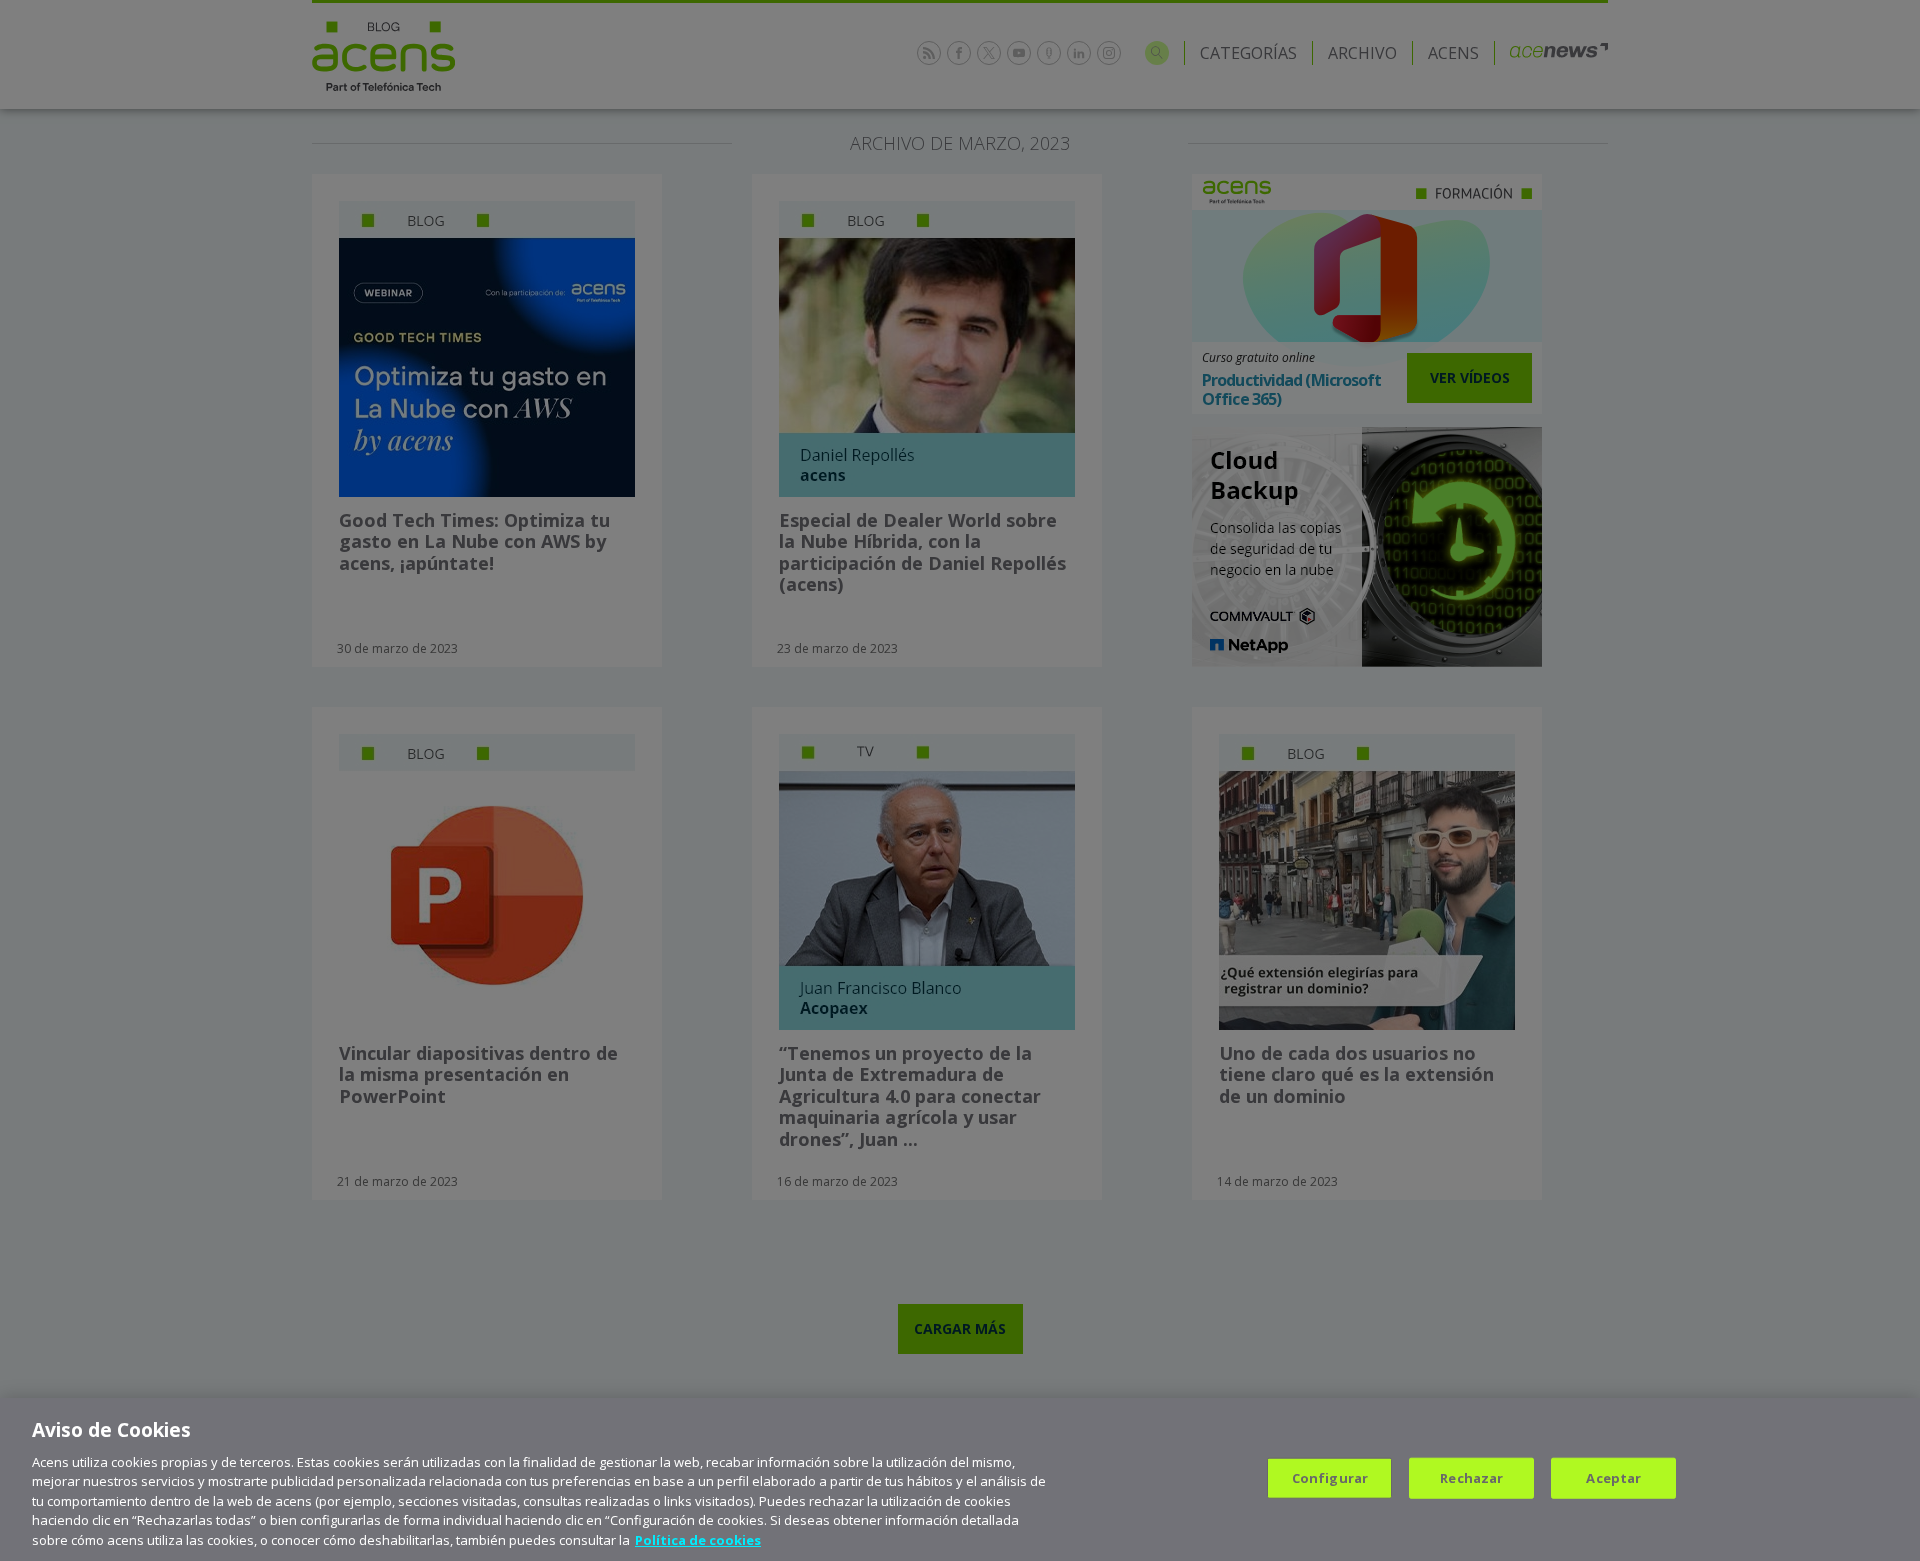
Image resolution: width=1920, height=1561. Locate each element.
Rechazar (1471, 1477)
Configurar (1330, 1477)
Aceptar (1613, 1477)
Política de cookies (698, 1540)
